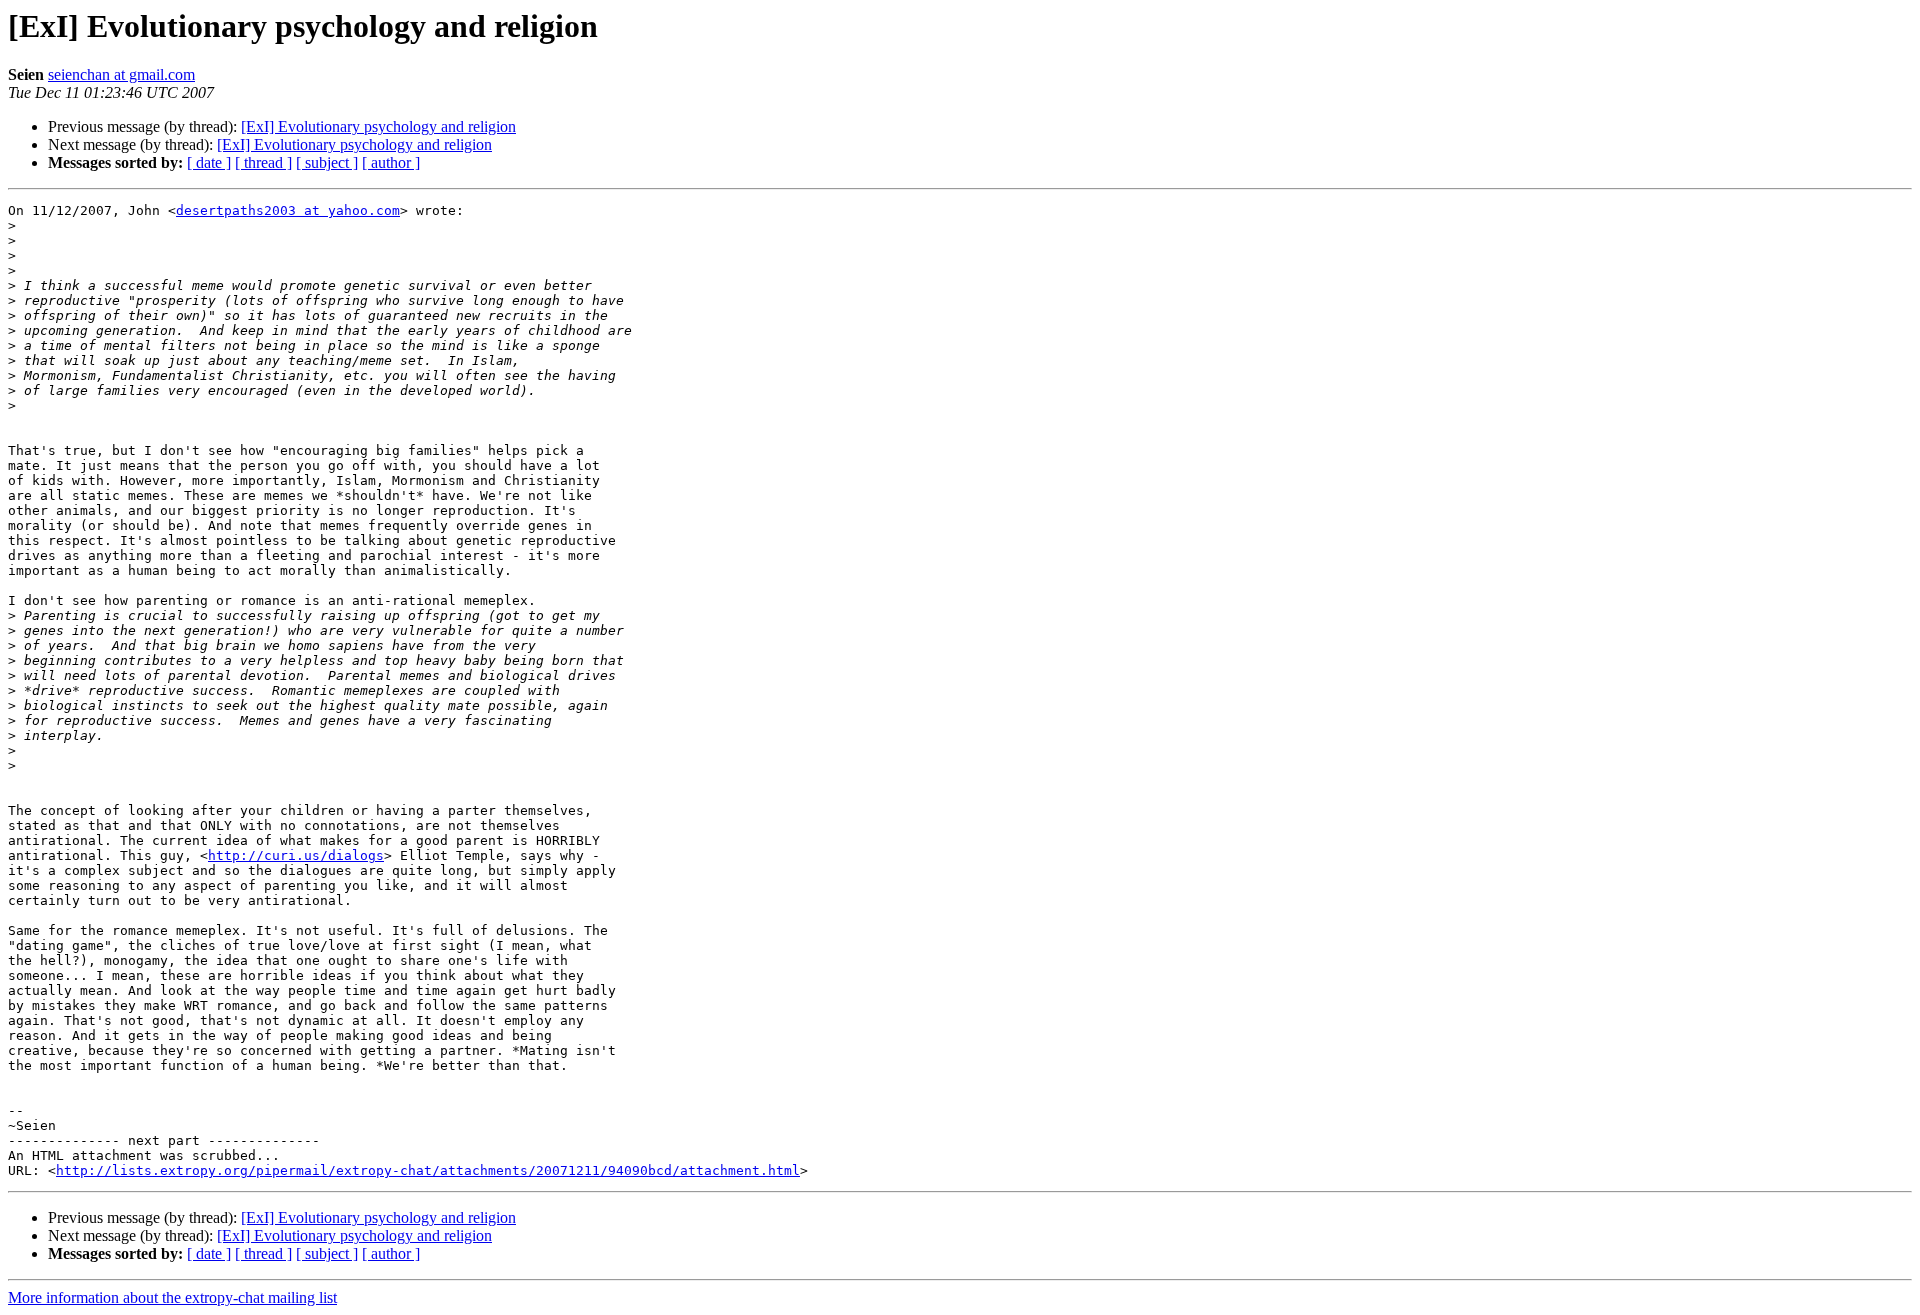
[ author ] (391, 162)
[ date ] (209, 162)
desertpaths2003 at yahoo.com (288, 210)
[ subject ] (327, 162)
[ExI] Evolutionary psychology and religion (378, 126)
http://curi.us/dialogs (296, 855)
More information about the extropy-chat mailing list (172, 1297)
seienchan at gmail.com (121, 74)
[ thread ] (263, 162)
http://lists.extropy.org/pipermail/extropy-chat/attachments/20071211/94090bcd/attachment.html (428, 1170)
